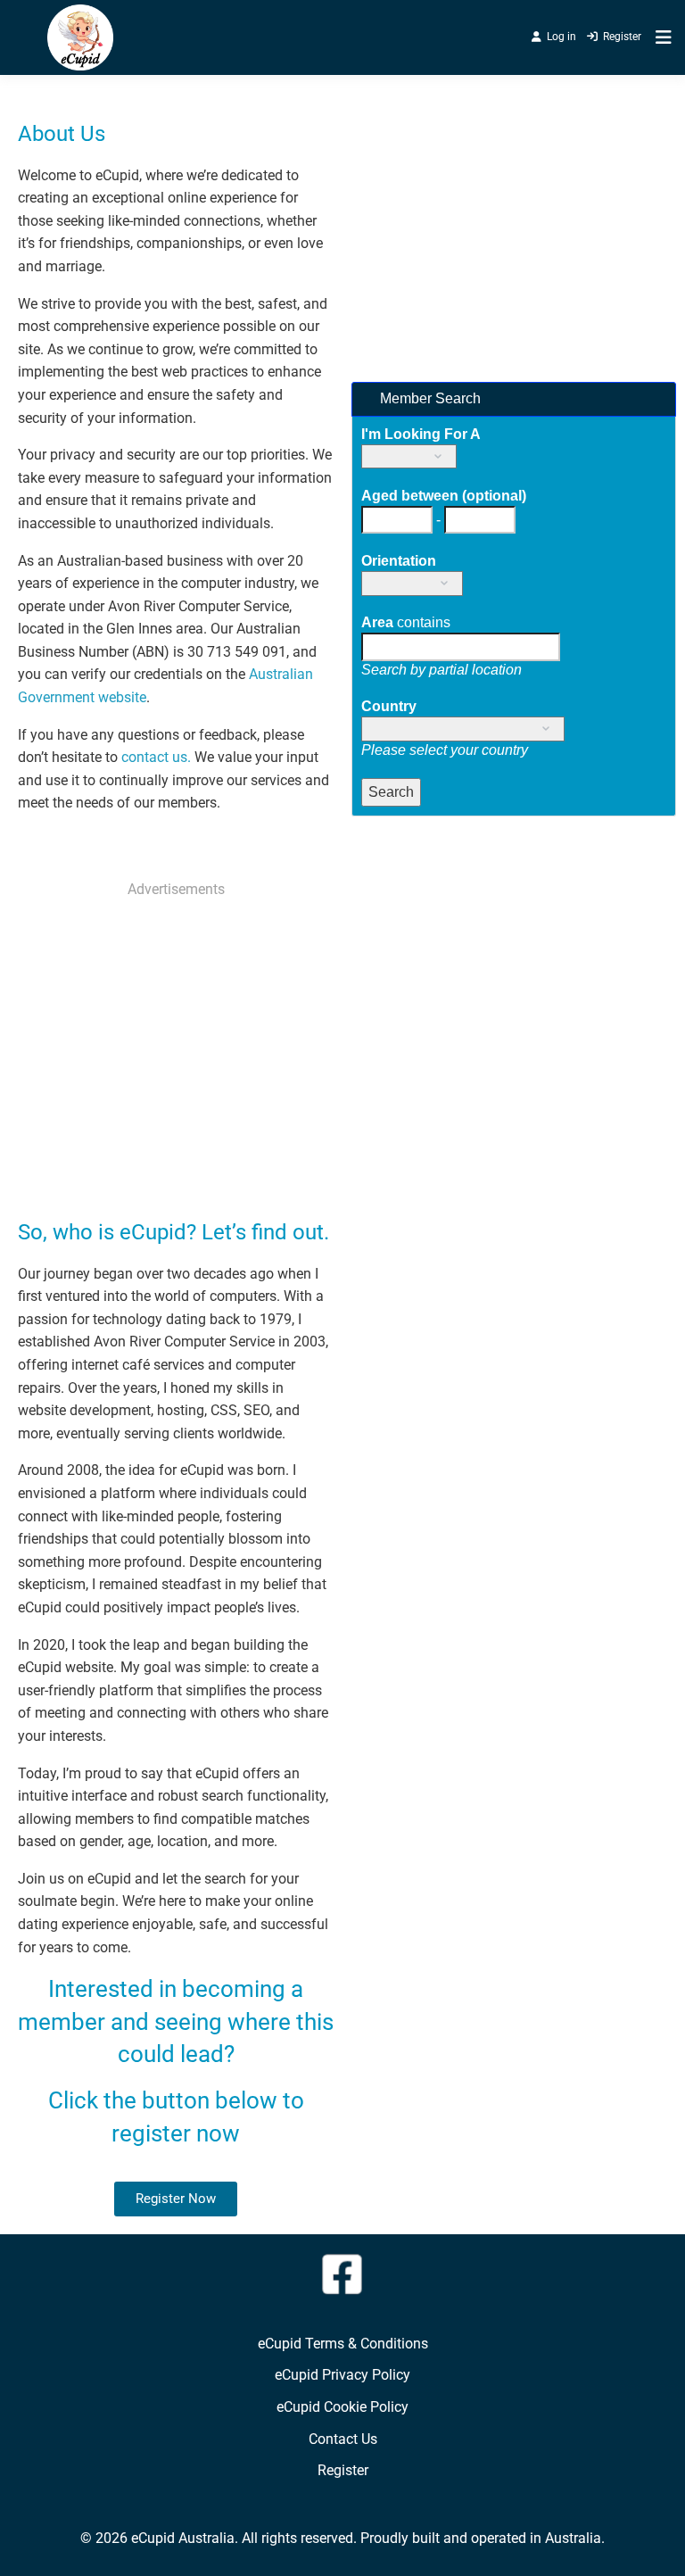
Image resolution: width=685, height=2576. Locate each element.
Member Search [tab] (429, 398)
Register (622, 37)
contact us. (156, 757)
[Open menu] (659, 37)
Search (391, 792)
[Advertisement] (176, 1040)
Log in (561, 37)
